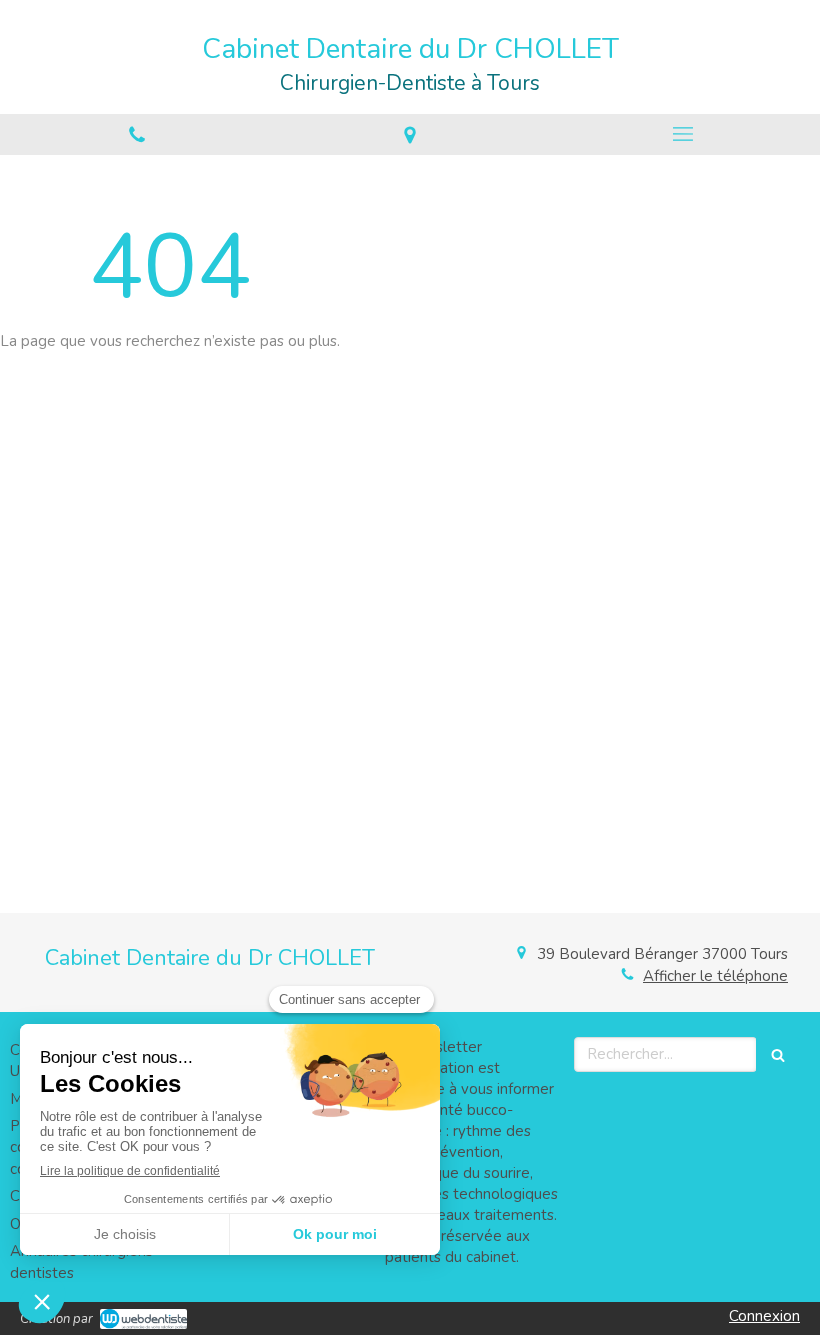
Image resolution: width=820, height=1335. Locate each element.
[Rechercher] (778, 1054)
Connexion (764, 1316)
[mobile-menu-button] (683, 134)
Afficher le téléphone (715, 976)
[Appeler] (136, 134)
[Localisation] (409, 134)
